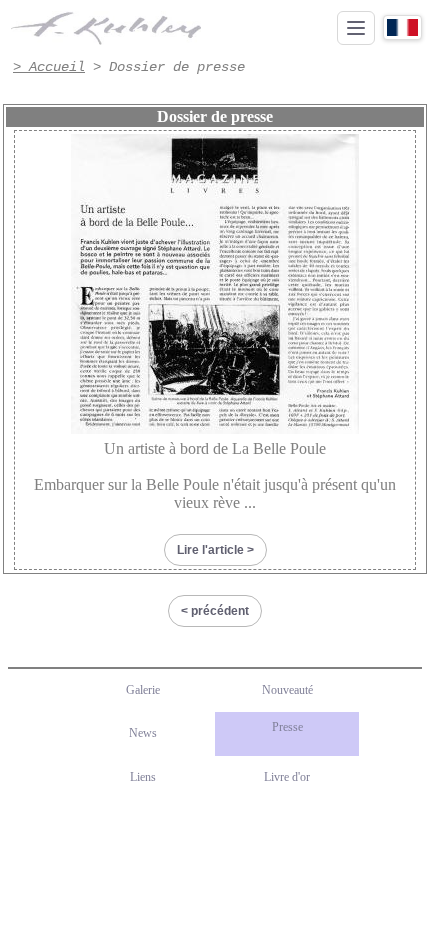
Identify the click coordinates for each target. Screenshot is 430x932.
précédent (220, 611)
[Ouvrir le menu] (356, 28)
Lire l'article (210, 550)
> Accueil (49, 67)
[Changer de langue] (402, 27)
